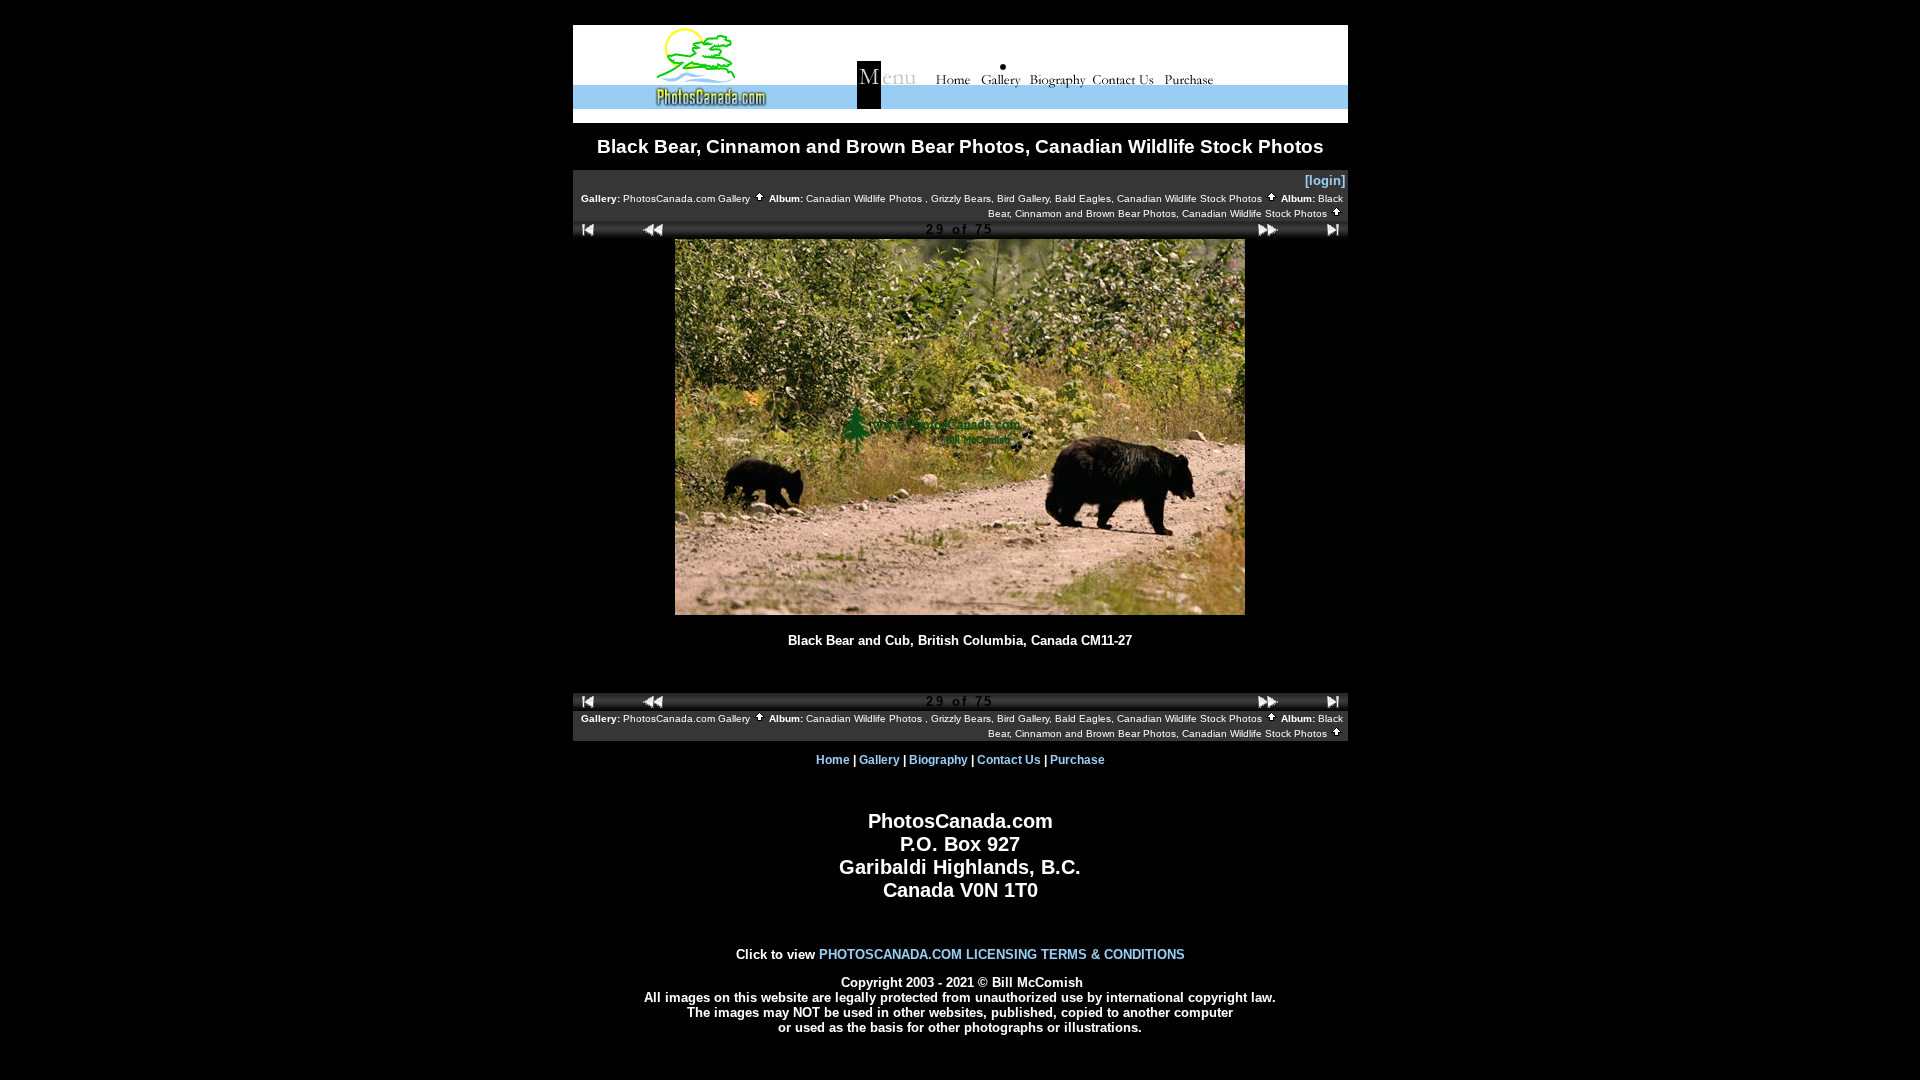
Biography (938, 760)
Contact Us (1009, 760)
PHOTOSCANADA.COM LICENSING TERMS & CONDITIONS (1002, 954)
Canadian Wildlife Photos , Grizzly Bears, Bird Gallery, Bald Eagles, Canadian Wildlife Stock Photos (1035, 198)
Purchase (1077, 760)
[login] (1325, 180)
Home (833, 760)
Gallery (879, 760)
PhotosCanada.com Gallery (688, 198)
